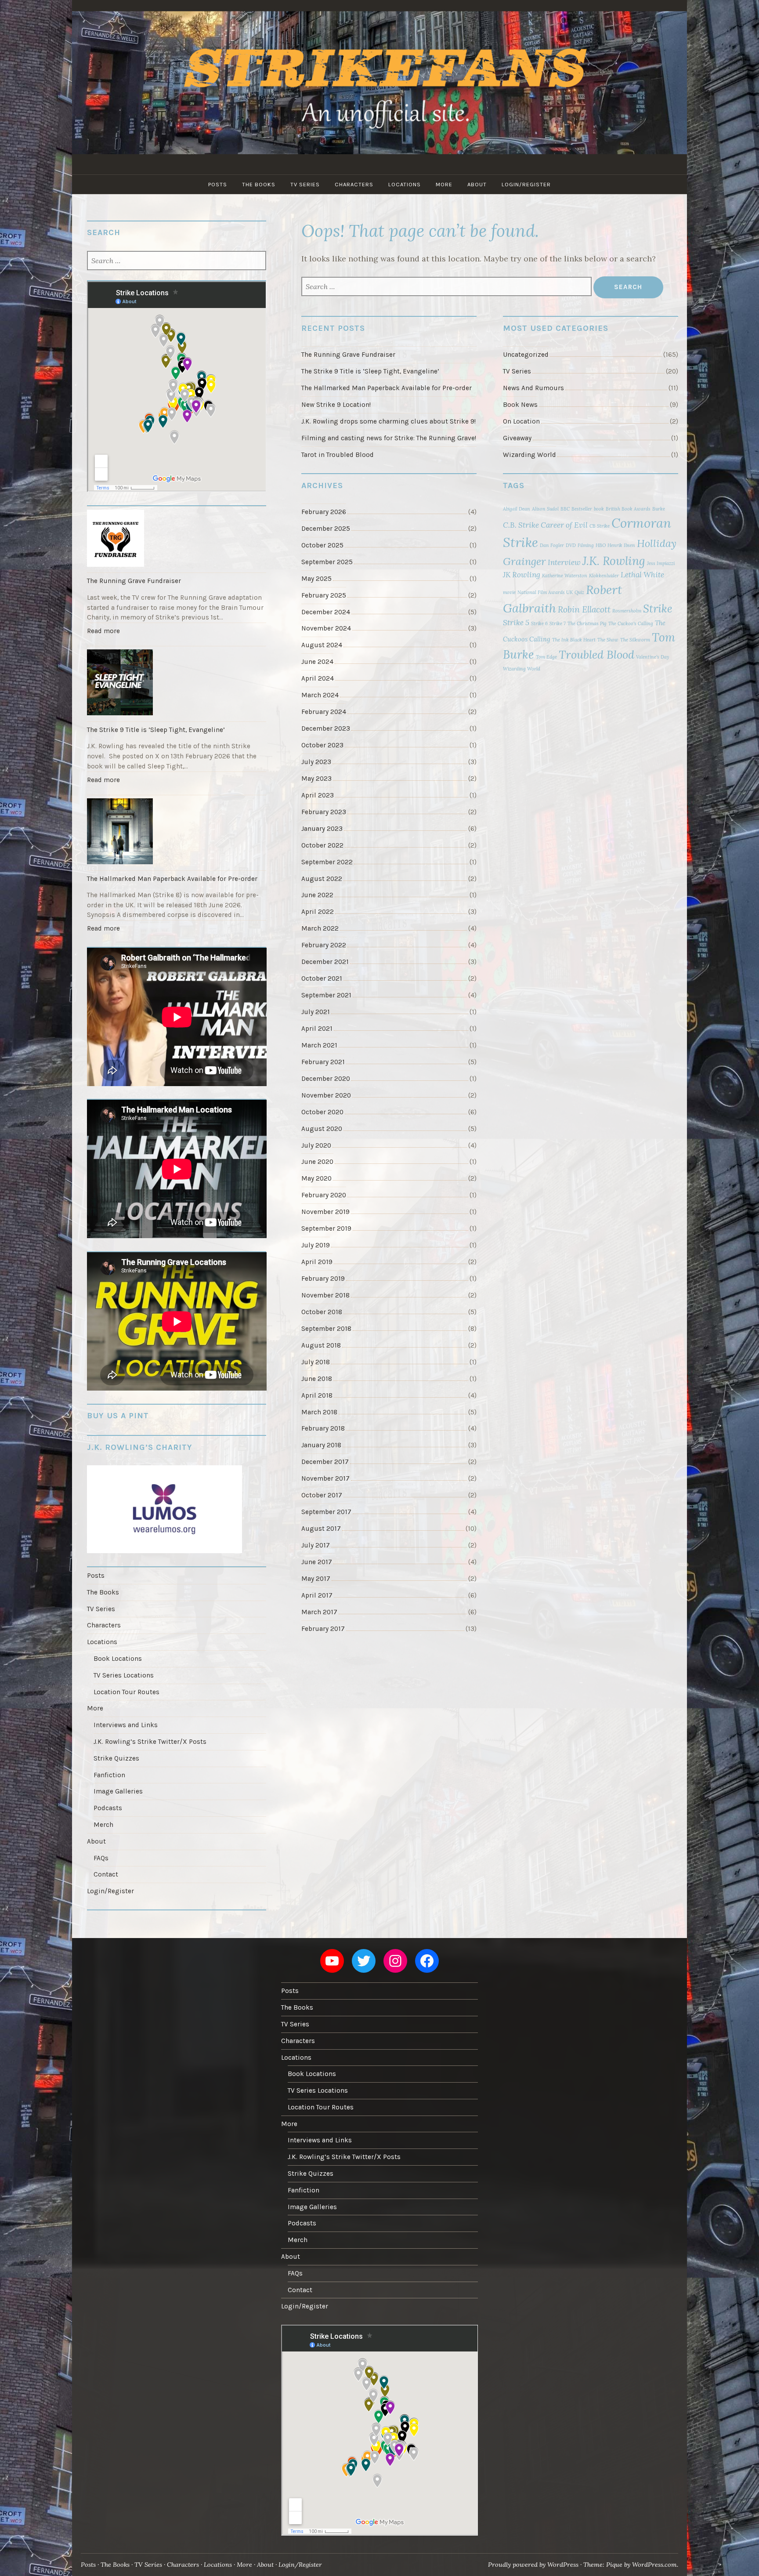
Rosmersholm (627, 611)
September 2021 (326, 995)
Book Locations (118, 1659)
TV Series (305, 184)
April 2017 (317, 1595)
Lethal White (642, 575)
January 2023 (322, 829)
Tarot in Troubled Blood (338, 455)
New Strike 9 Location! (336, 405)
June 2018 (317, 1379)
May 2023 (316, 779)
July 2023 (316, 762)
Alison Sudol (545, 509)
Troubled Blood (596, 654)
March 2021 (319, 1045)
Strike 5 (516, 623)
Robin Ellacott (584, 609)
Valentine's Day (652, 657)
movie (509, 592)
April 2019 (317, 1262)
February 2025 (324, 595)
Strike (658, 609)
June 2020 (317, 1162)
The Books (259, 184)
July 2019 (316, 1245)
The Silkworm (635, 640)
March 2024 (320, 695)
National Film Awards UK (545, 592)
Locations (405, 184)
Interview (564, 562)
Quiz (579, 592)
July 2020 (316, 1145)
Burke (659, 509)
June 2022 (317, 895)
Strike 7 (558, 623)
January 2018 (321, 1445)
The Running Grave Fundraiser (348, 355)
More (444, 184)
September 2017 (326, 1512)
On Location (521, 421)
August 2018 (321, 1345)
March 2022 (320, 928)
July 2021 (316, 1012)
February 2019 (323, 1279)
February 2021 (323, 1062)
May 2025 (316, 579)
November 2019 (325, 1212)
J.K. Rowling (614, 561)
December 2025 (326, 529)
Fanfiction (109, 1775)
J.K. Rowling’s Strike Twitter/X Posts (150, 1742)
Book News (520, 405)
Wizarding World (529, 455)
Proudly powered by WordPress (533, 2565)
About (477, 184)
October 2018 (322, 1312)
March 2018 (319, 1412)
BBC (565, 509)
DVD (571, 545)
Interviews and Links (126, 1725)
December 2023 (326, 728)
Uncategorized (526, 355)
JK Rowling (522, 575)
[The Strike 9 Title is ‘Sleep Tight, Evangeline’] (177, 684)
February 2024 (324, 712)
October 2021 (322, 978)
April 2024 (318, 678)
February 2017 (323, 1629)
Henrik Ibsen (621, 545)
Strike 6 (539, 623)
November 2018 (325, 1295)
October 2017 (322, 1495)
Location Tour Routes (126, 1692)
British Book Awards (628, 509)
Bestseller (582, 509)
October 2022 (322, 845)
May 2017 (316, 1579)
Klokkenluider (604, 576)
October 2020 (322, 1112)
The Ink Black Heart (574, 640)
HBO (601, 545)
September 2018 (326, 1329)
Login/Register (526, 184)
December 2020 (326, 1079)
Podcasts (108, 1808)
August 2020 (322, 1129)
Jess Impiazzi (661, 563)
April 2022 (318, 912)
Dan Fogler (552, 545)
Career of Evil (564, 525)
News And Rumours (533, 388)
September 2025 (327, 562)
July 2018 (316, 1362)
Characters (354, 184)
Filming (586, 545)
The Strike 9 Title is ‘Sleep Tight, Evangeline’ (370, 371)
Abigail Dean (517, 509)
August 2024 (322, 645)
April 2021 (317, 1029)
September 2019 (326, 1228)
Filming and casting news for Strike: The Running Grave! (389, 438)
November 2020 (326, 1095)
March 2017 (319, 1612)
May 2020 (316, 1178)
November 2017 (325, 1478)
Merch (103, 1825)
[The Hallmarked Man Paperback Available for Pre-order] (177, 833)
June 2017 (317, 1562)
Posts (218, 184)
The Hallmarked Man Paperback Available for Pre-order (387, 388)
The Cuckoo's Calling (631, 623)
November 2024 (326, 628)
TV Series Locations (124, 1675)
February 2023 (324, 812)
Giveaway (517, 438)
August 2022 (322, 879)
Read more (105, 633)
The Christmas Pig (587, 623)
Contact (106, 1874)
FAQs (101, 1858)
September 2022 (327, 862)
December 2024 (326, 612)
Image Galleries (118, 1791)
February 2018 (323, 1428)
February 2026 (324, 512)
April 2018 (317, 1395)
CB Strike (600, 526)
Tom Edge (546, 657)
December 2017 (325, 1462)
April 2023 (318, 795)
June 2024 (317, 662)
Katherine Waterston (565, 576)
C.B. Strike (521, 525)
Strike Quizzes (116, 1758)
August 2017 (321, 1529)
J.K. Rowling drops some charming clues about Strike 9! (389, 421)
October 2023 (322, 745)
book (599, 509)
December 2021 (325, 962)
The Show (608, 640)
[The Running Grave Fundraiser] (177, 540)
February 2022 (324, 945)
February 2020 (324, 1195)
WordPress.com (654, 2565)
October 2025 (322, 545)
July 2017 (316, 1545)
